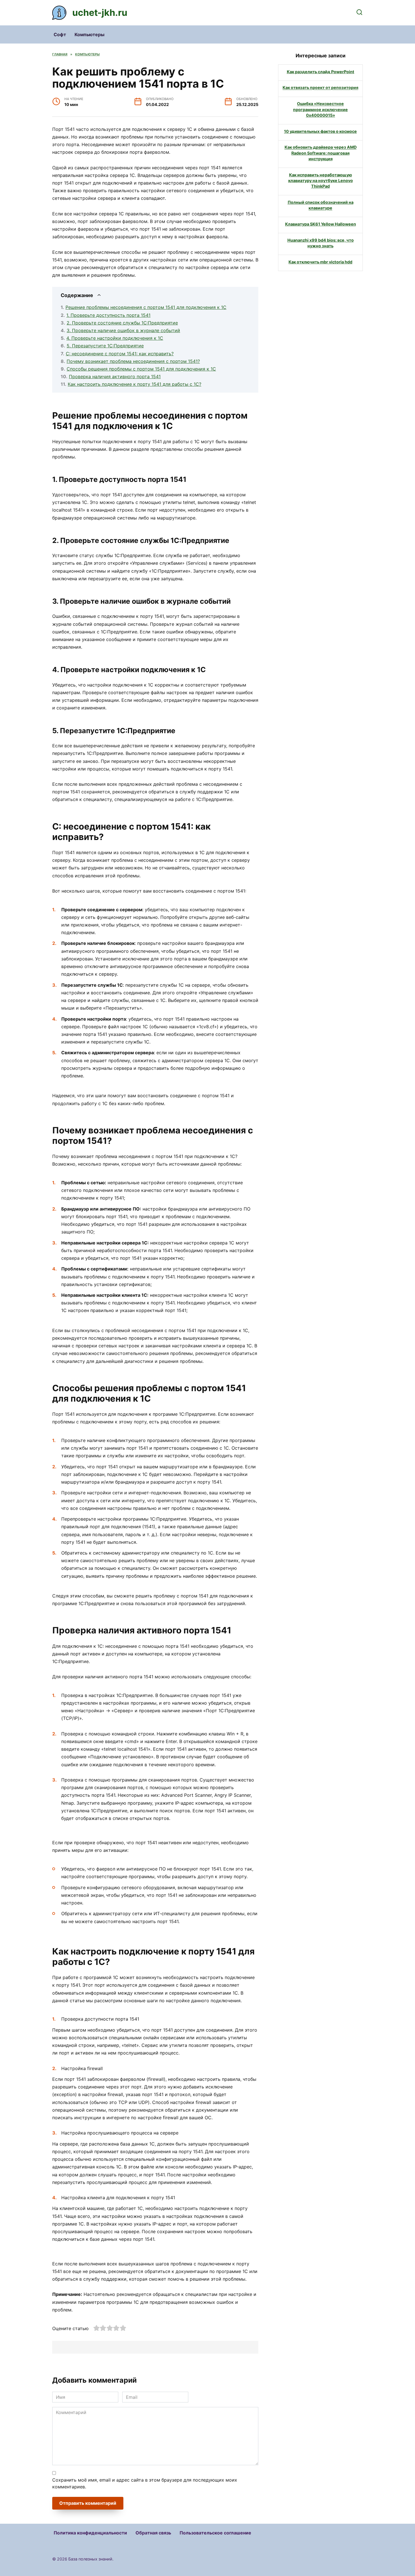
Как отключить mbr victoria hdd (320, 262)
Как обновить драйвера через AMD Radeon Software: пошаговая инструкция (321, 153)
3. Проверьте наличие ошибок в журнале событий (123, 330)
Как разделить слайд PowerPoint (321, 72)
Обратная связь (153, 2533)
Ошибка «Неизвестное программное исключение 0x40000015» (320, 110)
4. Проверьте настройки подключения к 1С (115, 338)
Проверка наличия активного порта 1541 (115, 376)
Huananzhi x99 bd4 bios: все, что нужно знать (321, 243)
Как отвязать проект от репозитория (320, 88)
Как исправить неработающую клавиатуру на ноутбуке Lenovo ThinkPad (321, 180)
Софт (60, 34)
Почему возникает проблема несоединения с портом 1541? (133, 361)
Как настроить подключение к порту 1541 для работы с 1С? (135, 384)
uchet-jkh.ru (100, 13)
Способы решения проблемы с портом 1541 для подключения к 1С (141, 369)
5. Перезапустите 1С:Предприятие (105, 346)
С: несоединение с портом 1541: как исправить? (120, 354)
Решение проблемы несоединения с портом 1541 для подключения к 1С (146, 307)
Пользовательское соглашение (215, 2533)
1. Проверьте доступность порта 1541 (108, 315)
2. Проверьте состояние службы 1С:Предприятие (122, 323)
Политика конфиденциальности (90, 2533)
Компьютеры (89, 34)
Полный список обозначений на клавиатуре (321, 205)
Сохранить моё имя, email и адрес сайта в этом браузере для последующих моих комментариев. (145, 2483)
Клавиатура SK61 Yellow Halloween (321, 224)
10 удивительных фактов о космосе (320, 131)
